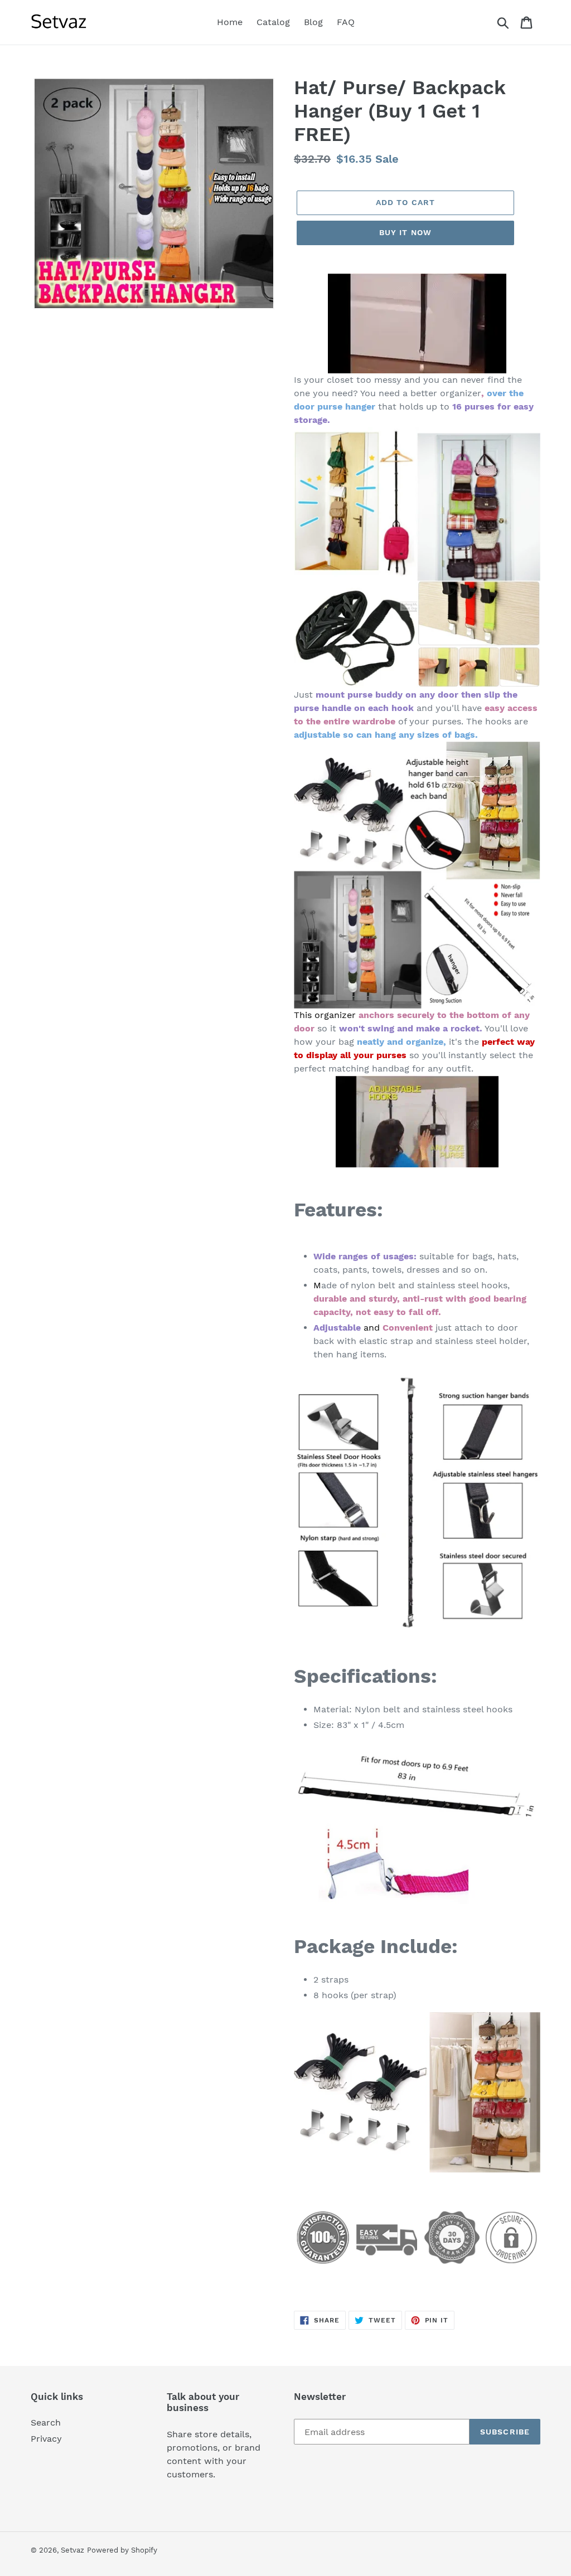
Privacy (46, 2439)
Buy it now (405, 232)
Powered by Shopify (122, 2550)
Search (46, 2422)
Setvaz (72, 2550)
